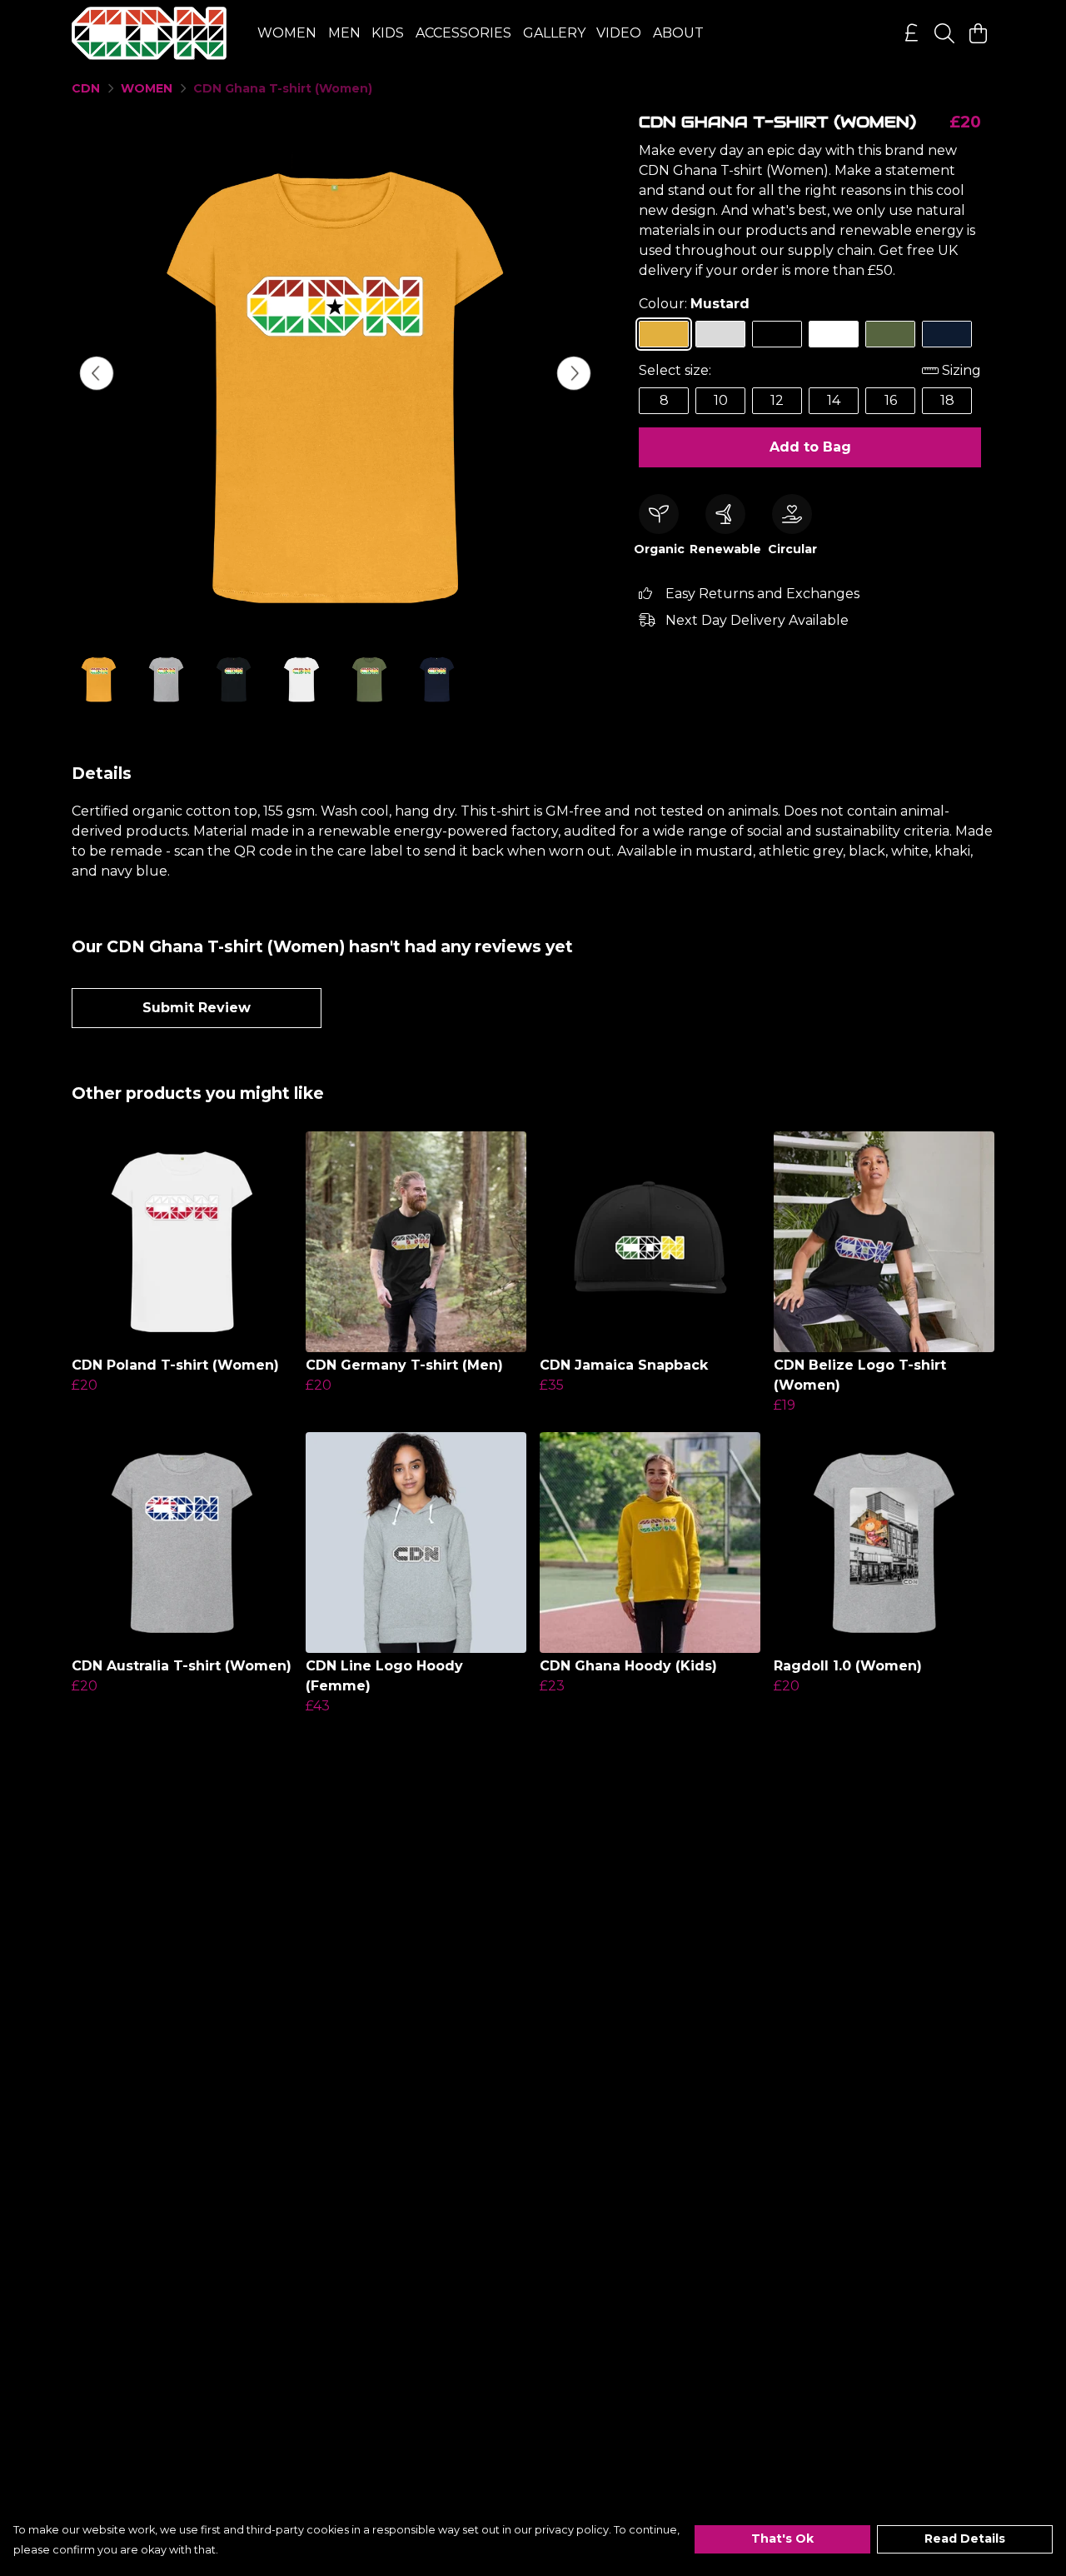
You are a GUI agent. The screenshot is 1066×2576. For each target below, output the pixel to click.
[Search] (944, 33)
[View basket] (978, 33)
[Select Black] (777, 334)
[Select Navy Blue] (947, 334)
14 (834, 400)
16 (891, 400)
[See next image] (574, 373)
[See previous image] (97, 373)
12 (777, 400)
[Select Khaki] (890, 334)
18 (947, 400)
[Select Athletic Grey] (720, 334)
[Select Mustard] (664, 334)
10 (721, 400)
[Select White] (834, 334)
